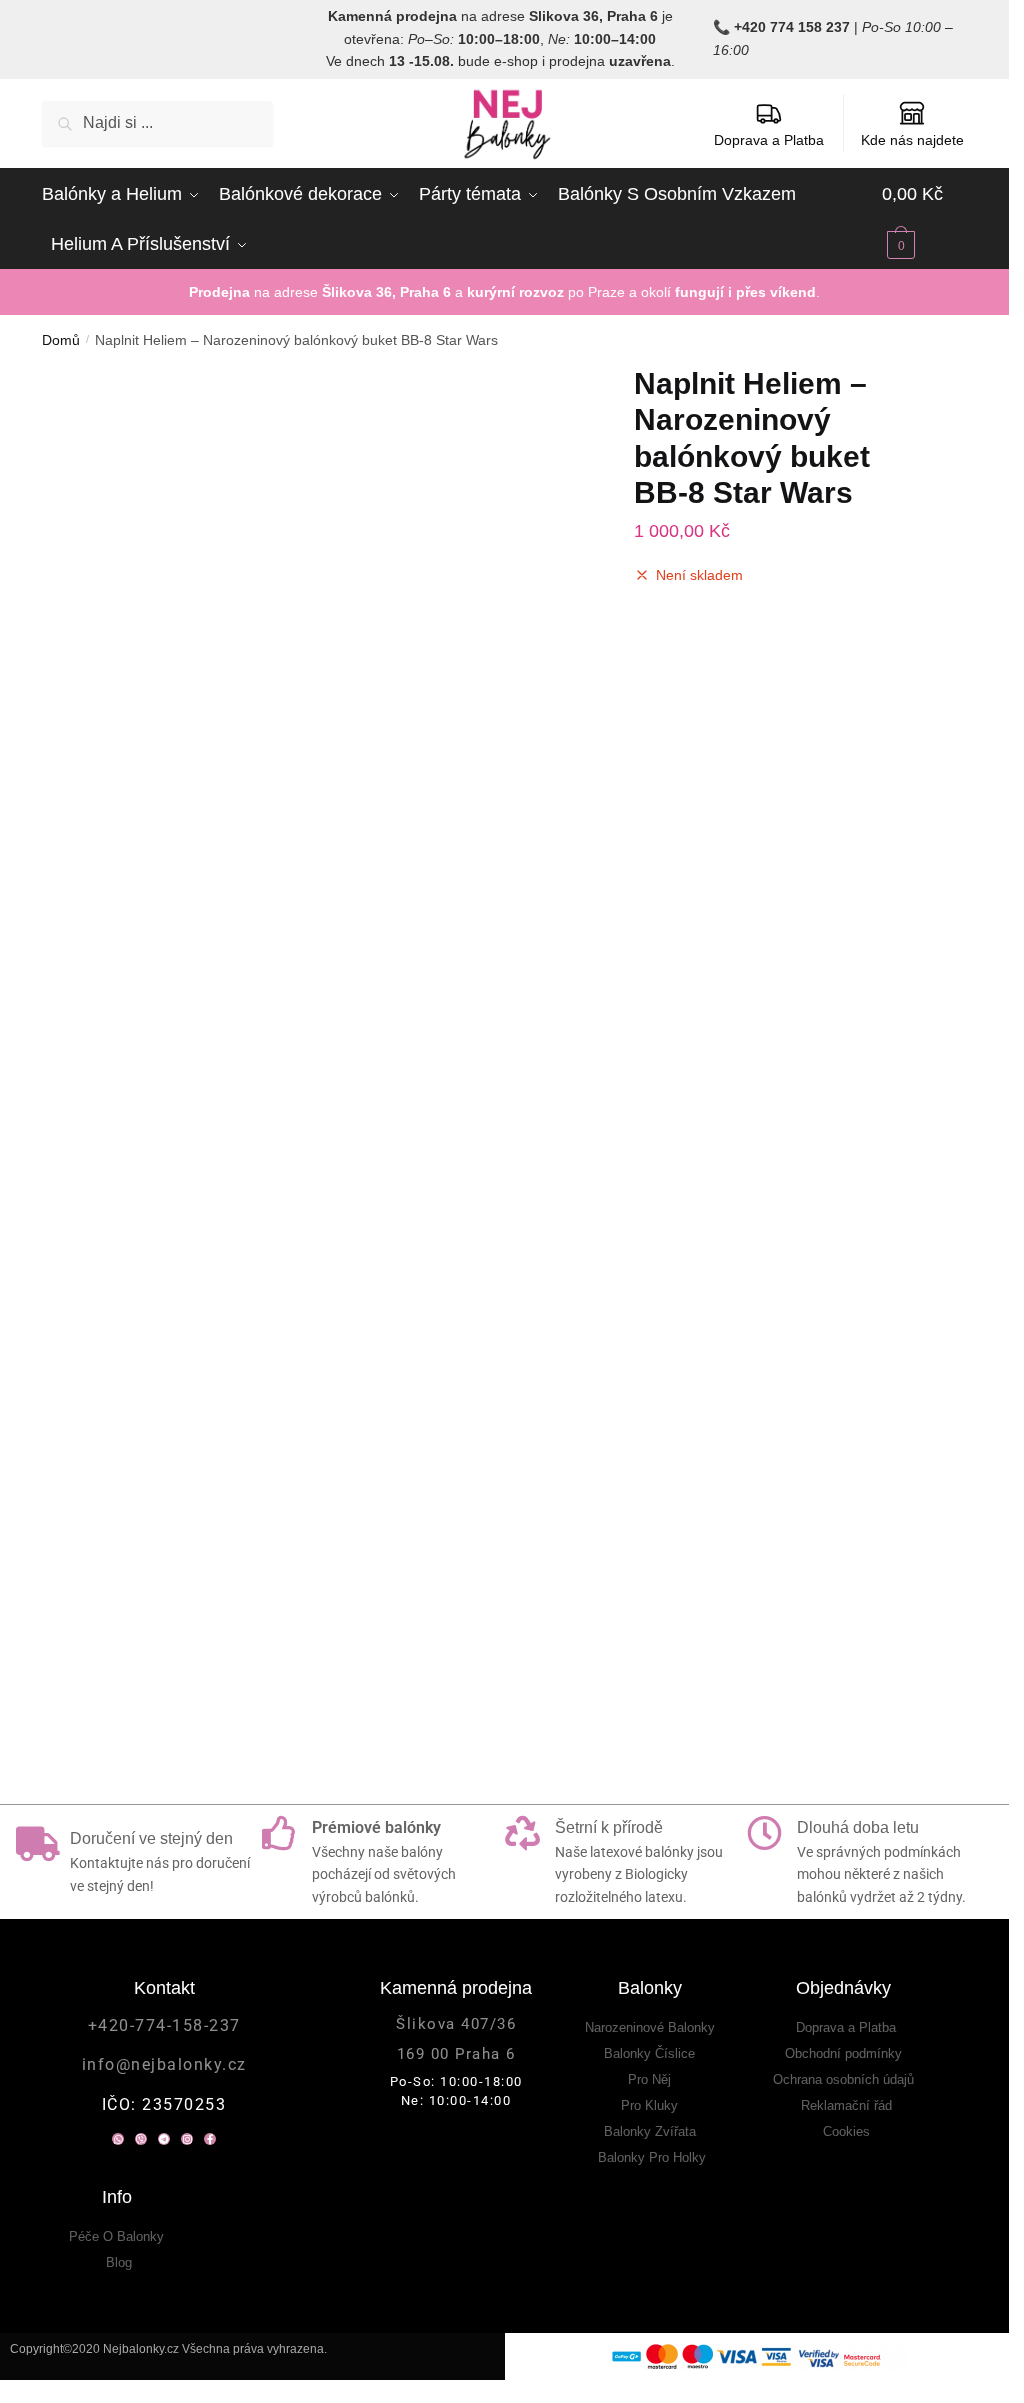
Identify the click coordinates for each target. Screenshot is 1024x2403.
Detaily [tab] (392, 994)
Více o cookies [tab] (842, 994)
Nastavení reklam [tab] (617, 994)
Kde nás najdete (912, 140)
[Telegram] (164, 1574)
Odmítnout (212, 1450)
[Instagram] (187, 1574)
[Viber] (141, 1574)
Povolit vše (797, 1450)
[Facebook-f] (210, 1574)
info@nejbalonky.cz (164, 1499)
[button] (567, 396)
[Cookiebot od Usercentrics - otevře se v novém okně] (852, 937)
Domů (61, 340)
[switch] (391, 1367)
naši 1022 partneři (175, 1096)
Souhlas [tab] (167, 994)
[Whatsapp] (118, 1574)
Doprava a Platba (769, 140)
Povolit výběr (505, 1450)
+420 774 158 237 (792, 27)
